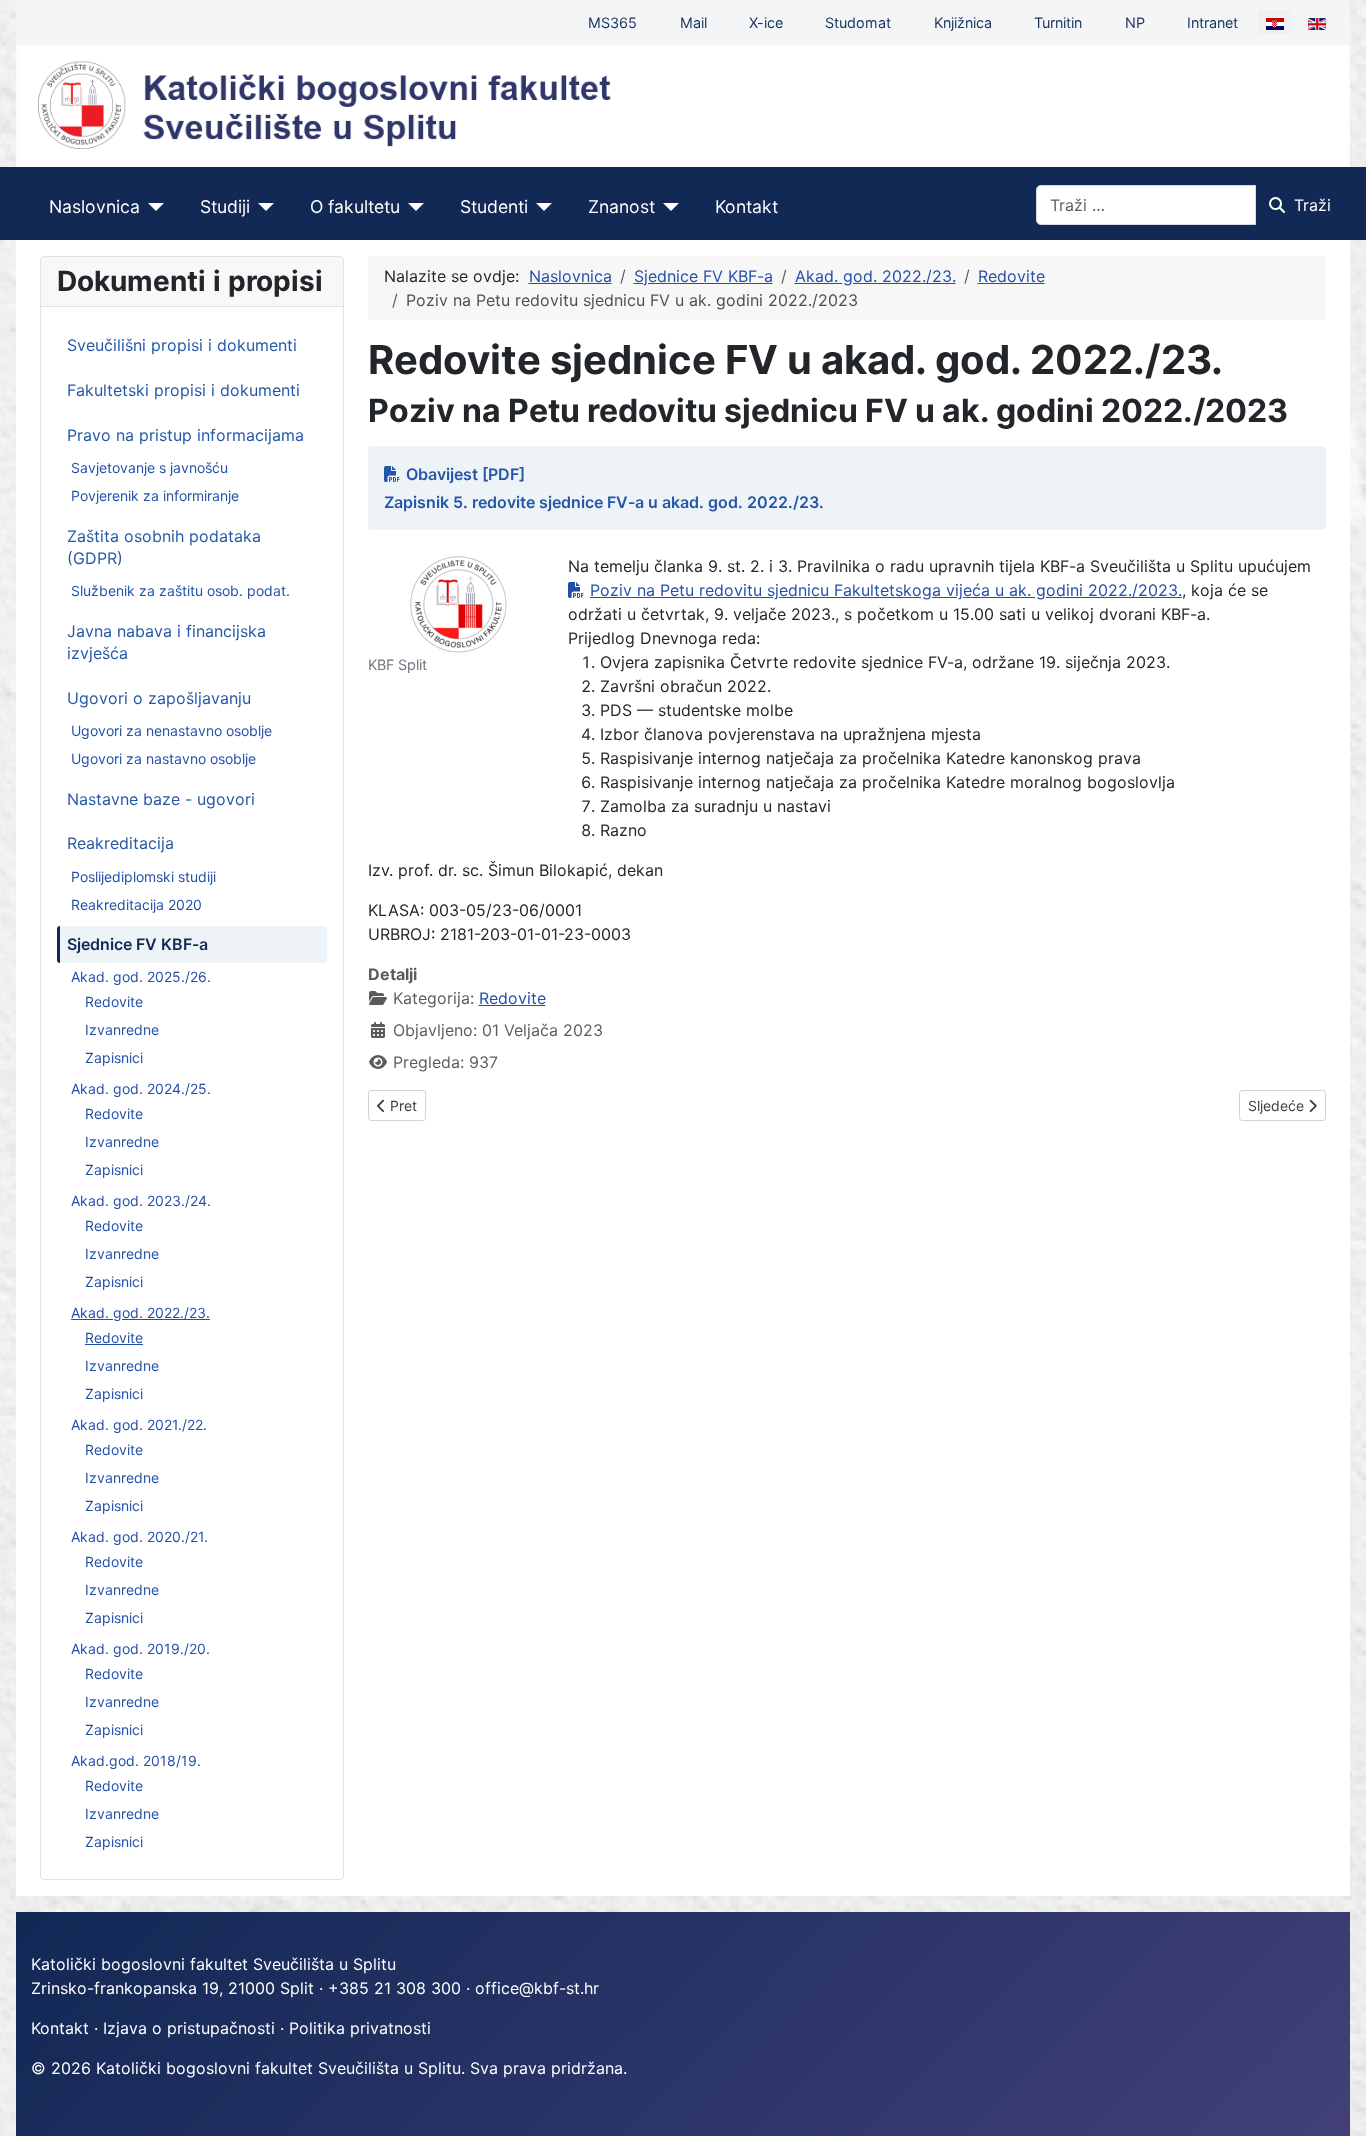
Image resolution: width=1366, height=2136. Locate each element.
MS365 (612, 22)
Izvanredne (122, 1029)
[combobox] (1146, 205)
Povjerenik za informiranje (155, 495)
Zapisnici (114, 1057)
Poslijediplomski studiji (143, 876)
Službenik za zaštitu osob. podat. (180, 590)
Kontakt (746, 206)
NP (1135, 22)
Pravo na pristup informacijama (185, 435)
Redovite (114, 1001)
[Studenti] (540, 207)
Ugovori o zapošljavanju (159, 698)
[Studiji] (262, 207)
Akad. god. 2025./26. (141, 976)
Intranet (1212, 22)
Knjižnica (963, 22)
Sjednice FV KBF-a (137, 944)
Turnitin (1058, 22)
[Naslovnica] (152, 207)
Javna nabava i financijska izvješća (166, 642)
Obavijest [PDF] (465, 474)
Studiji (225, 206)
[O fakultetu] (412, 207)
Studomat (858, 22)
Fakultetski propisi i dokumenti (183, 390)
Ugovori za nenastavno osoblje (171, 730)
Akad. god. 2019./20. (140, 1648)
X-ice (766, 22)
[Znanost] (667, 207)
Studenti (494, 206)
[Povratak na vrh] (1331, 2099)
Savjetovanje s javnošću (149, 467)
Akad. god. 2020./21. (139, 1536)
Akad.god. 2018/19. (136, 1760)
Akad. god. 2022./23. (140, 1312)
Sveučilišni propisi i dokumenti (182, 345)
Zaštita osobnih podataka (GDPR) (164, 547)
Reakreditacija (120, 843)
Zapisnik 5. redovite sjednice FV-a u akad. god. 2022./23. (604, 502)
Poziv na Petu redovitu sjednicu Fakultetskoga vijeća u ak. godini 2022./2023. (886, 590)
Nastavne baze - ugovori (161, 799)
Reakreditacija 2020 (136, 904)
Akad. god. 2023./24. (141, 1200)
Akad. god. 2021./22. (139, 1424)
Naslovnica (94, 206)
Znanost (621, 206)
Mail (693, 22)
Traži (1312, 205)
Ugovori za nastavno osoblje (163, 758)
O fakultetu (355, 206)
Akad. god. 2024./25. (141, 1088)
